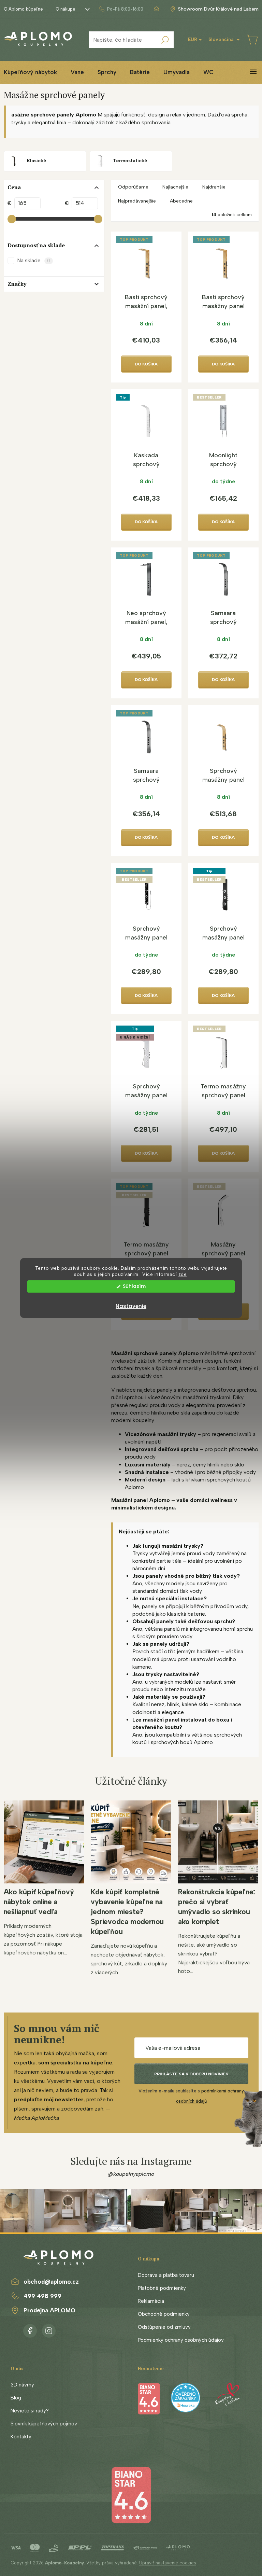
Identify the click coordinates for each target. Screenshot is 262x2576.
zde (183, 1275)
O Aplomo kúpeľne (23, 9)
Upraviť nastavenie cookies (168, 2563)
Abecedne (181, 201)
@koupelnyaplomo (131, 2174)
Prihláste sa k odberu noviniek (191, 2074)
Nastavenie (131, 1306)
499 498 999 (42, 2296)
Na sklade (34, 260)
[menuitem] (77, 72)
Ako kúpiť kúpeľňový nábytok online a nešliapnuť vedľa (39, 1902)
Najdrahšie (214, 187)
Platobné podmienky (162, 2288)
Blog (16, 2398)
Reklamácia (151, 2301)
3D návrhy (22, 2385)
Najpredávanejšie (137, 201)
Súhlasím (134, 1286)
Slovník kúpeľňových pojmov (44, 2424)
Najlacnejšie (175, 187)
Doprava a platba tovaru (166, 2275)
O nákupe (65, 9)
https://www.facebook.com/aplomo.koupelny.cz (30, 2329)
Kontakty (21, 2437)
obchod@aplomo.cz (51, 2282)
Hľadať (165, 40)
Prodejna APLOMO (49, 2310)
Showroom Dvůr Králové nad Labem (218, 9)
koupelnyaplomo (49, 2329)
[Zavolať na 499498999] (121, 9)
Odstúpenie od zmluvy (164, 2327)
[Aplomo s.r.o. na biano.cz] (131, 2495)
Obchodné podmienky (164, 2314)
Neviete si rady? (30, 2411)
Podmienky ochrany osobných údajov (181, 2340)
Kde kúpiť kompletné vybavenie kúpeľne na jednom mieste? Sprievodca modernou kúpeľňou (127, 1912)
